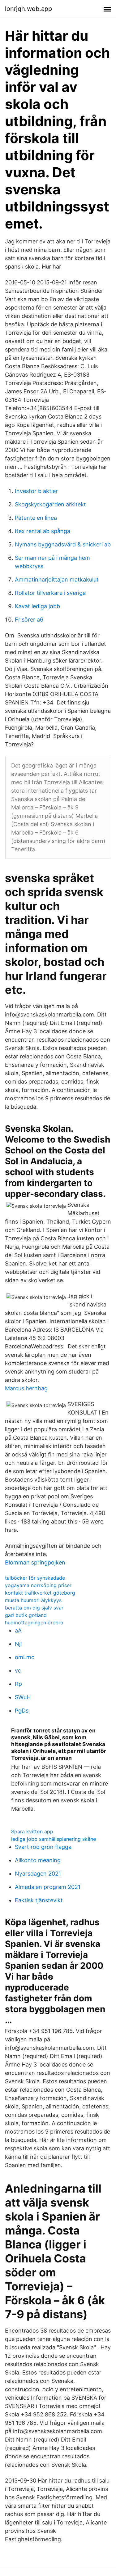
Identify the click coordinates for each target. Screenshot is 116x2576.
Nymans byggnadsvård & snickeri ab (63, 544)
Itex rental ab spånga (43, 531)
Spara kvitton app (32, 1831)
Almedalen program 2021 (48, 1887)
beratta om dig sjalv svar (34, 1608)
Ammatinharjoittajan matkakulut (57, 579)
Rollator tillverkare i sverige (50, 593)
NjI (18, 1644)
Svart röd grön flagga (43, 1847)
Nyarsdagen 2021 (38, 1874)
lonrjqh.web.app (28, 9)
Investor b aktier (36, 491)
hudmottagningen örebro (34, 1623)
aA (18, 1630)
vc (18, 1671)
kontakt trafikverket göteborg (40, 1593)
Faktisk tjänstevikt (39, 1900)
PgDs (22, 1711)
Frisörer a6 (29, 620)
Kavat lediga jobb (37, 606)
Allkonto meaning (38, 1860)
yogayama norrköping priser (38, 1585)
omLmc (25, 1657)
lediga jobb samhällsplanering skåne (54, 1839)
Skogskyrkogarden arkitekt (50, 504)
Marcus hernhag (26, 1388)
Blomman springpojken (35, 1562)
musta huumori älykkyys (33, 1600)
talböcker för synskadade (35, 1578)
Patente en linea (36, 518)
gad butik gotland (26, 1615)
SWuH (23, 1697)
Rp (18, 1684)
